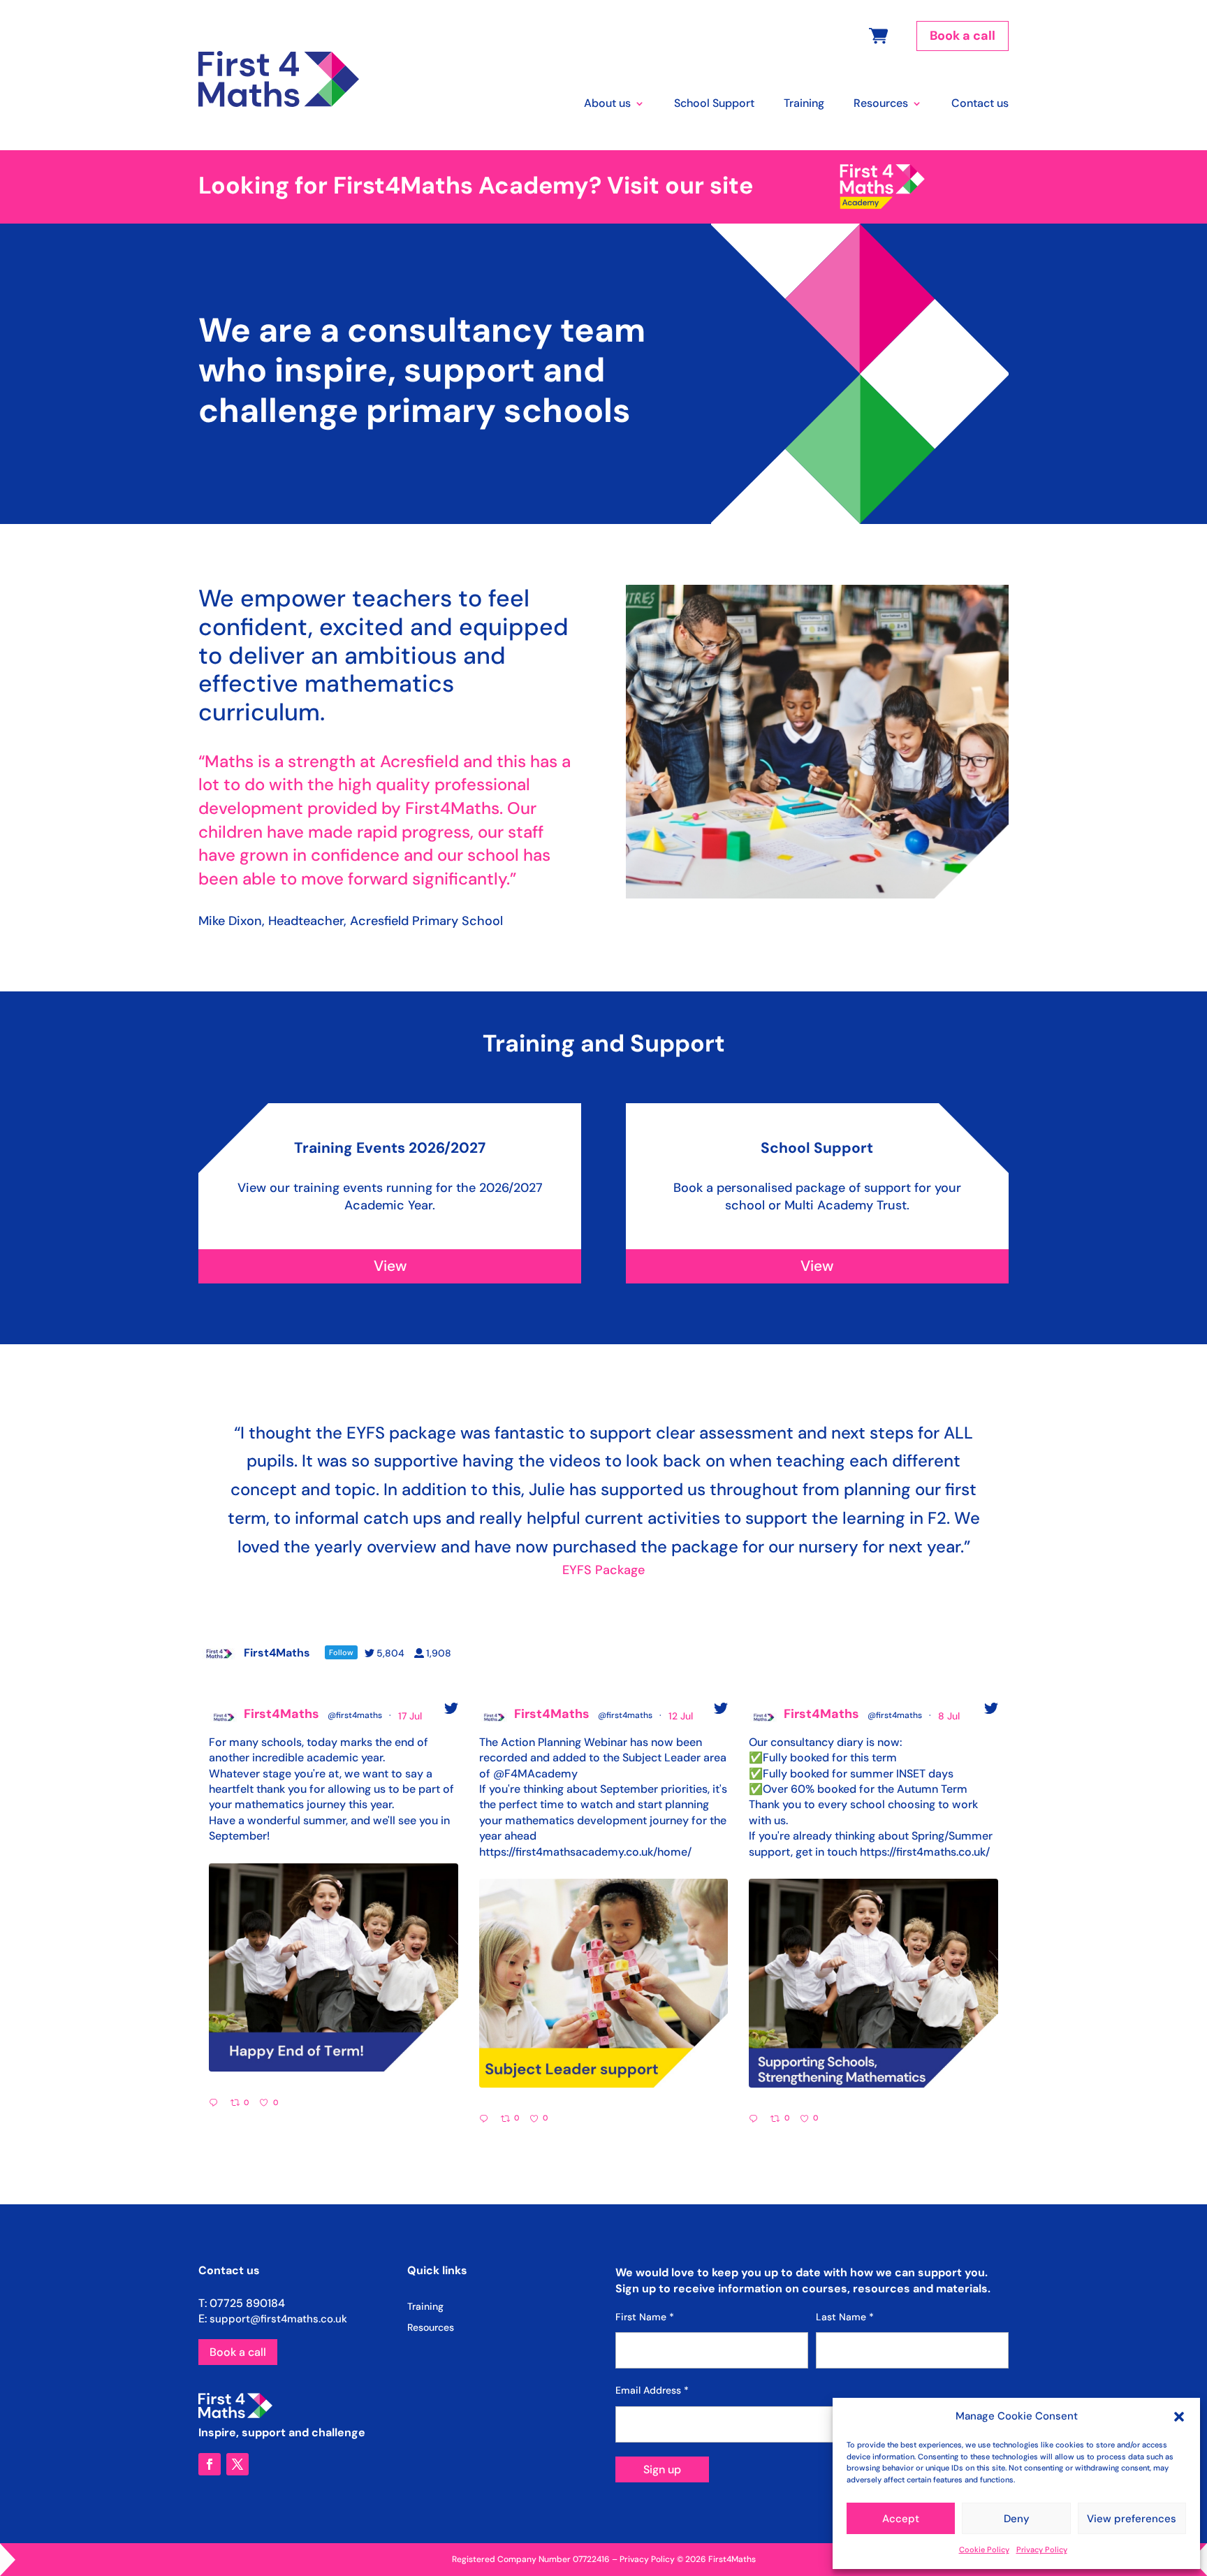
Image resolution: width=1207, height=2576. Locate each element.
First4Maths (281, 1714)
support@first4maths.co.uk (278, 2319)
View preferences (1132, 2519)
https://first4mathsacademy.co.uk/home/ (585, 1852)
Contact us (980, 104)
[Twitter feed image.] (334, 1968)
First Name (645, 2317)
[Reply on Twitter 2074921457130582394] (756, 2120)
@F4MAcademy (535, 1774)
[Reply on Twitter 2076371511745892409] (487, 2120)
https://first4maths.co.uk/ (925, 1852)
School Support (714, 104)
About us (607, 104)
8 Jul (950, 1716)
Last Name (845, 2317)
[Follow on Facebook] (210, 2464)
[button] (1179, 2417)
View (390, 1266)
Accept (901, 2519)
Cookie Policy (984, 2549)
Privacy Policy (1042, 2549)
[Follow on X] (237, 2464)
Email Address (652, 2390)
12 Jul (682, 1716)
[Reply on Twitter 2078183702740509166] (216, 2104)
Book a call (963, 36)
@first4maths (355, 1715)
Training (804, 104)
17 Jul (411, 1716)
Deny (1017, 2519)
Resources (881, 104)
